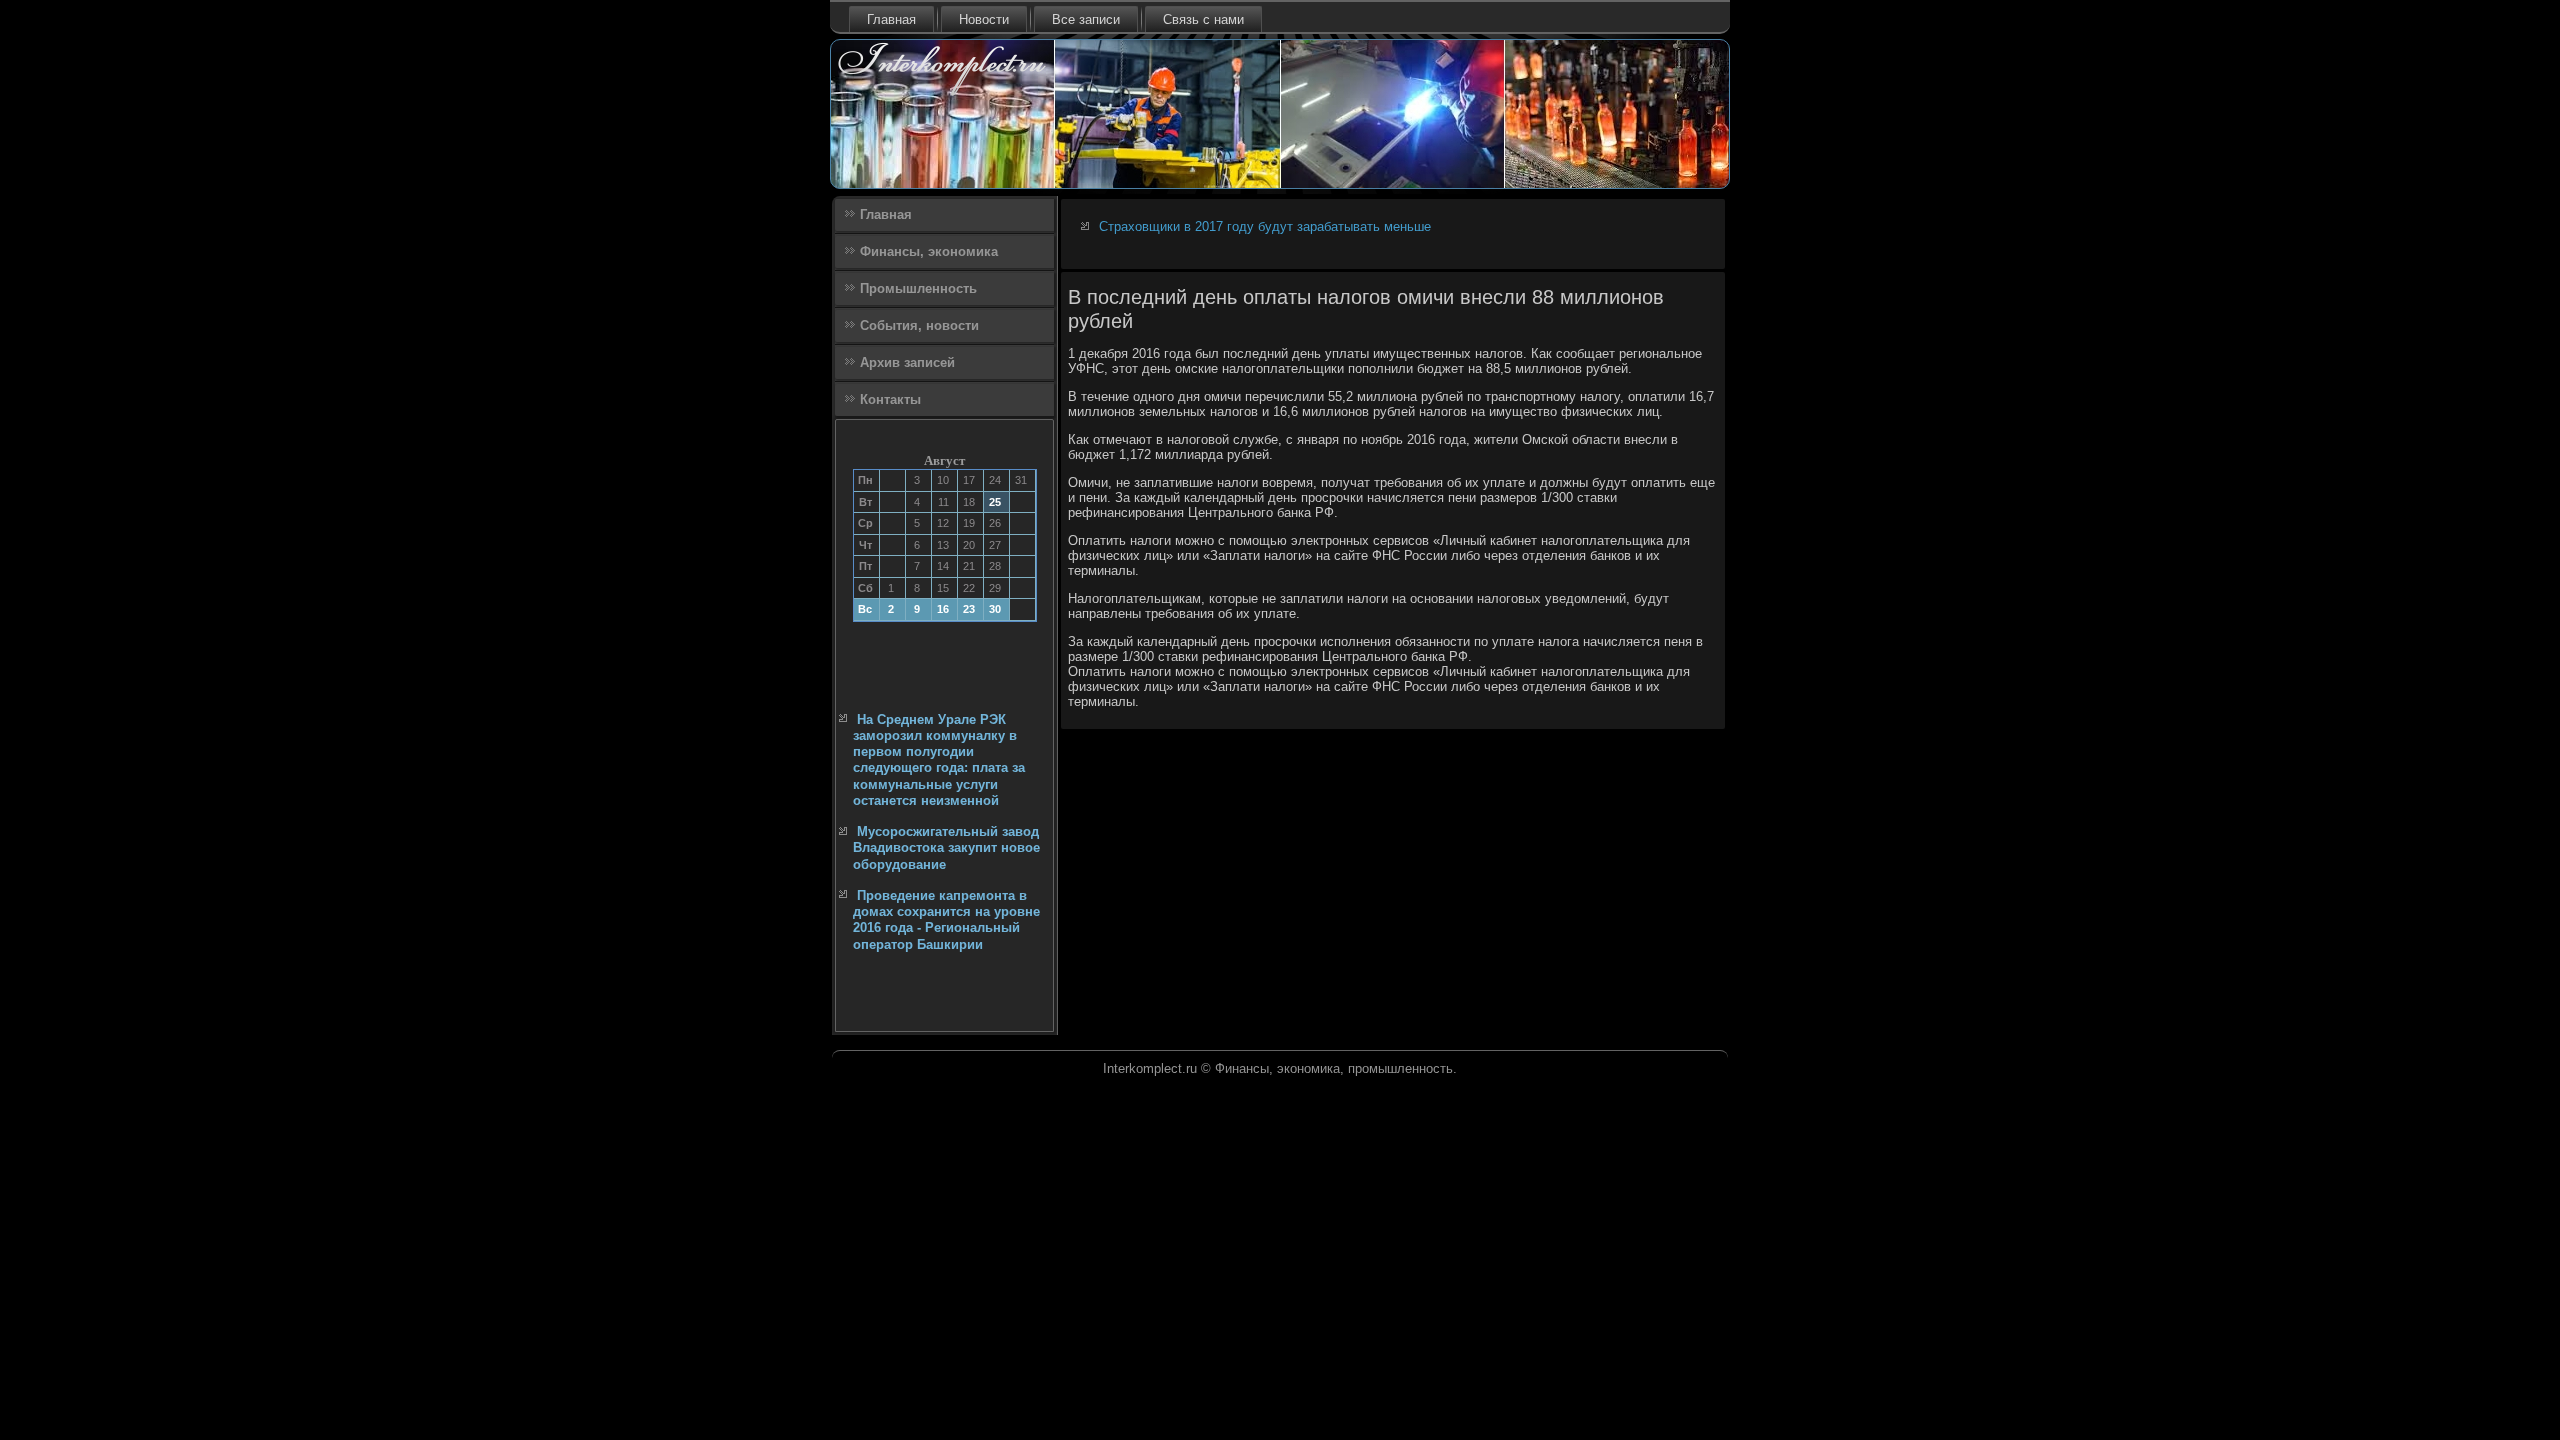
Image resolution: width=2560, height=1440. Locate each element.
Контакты (890, 399)
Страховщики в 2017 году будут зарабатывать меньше (1265, 226)
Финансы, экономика (929, 251)
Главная (891, 19)
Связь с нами (1203, 19)
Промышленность (918, 288)
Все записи (1086, 19)
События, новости (919, 325)
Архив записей (907, 362)
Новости (984, 19)
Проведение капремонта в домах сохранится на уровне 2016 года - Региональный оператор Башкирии (946, 920)
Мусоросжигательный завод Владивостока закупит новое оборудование (946, 848)
